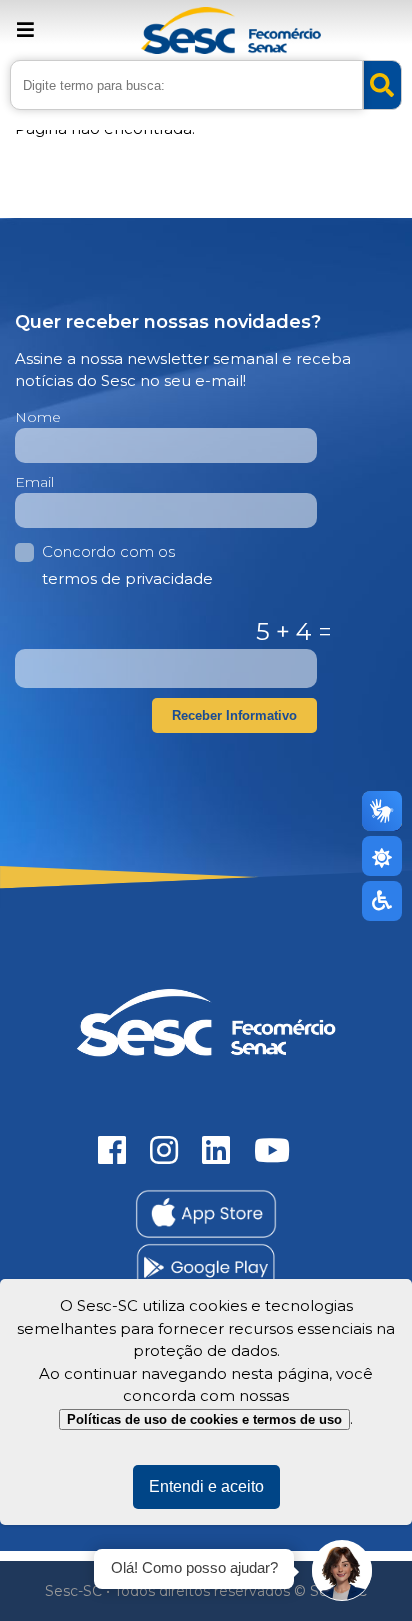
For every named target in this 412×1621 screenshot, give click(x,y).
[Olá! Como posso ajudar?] (342, 1571)
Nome (38, 417)
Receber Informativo (234, 715)
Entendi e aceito (206, 1486)
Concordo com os (127, 565)
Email (34, 482)
